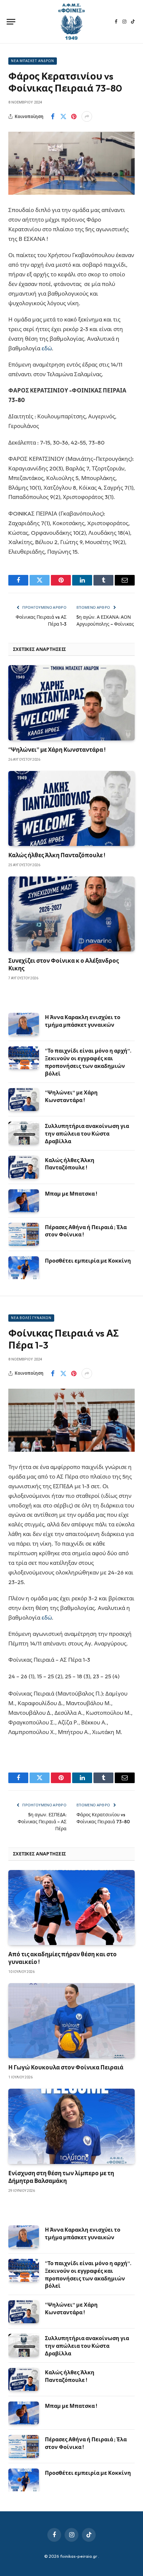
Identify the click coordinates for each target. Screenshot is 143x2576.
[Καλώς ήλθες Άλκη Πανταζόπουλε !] (71, 808)
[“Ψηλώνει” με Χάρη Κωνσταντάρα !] (71, 703)
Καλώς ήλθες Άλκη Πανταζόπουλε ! (57, 855)
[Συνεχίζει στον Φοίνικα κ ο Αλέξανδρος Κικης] (71, 914)
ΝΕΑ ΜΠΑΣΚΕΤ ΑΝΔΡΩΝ (33, 61)
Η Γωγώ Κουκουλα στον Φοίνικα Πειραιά (66, 2067)
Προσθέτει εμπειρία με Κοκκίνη (88, 1261)
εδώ (47, 348)
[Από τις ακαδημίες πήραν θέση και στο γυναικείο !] (71, 1908)
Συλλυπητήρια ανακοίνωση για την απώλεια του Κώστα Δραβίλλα (87, 1134)
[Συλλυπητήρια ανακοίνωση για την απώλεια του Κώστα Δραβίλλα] (24, 1133)
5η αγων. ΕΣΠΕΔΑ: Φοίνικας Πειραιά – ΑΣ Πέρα (42, 1822)
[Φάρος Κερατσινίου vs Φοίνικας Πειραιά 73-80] (71, 163)
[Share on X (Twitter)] (63, 116)
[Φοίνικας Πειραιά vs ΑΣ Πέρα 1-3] (71, 1420)
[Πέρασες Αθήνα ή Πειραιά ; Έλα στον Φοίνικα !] (24, 1234)
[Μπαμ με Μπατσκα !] (24, 1201)
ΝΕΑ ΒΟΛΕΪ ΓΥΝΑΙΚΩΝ (31, 1318)
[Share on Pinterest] (74, 116)
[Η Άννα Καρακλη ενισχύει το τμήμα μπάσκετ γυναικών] (24, 1024)
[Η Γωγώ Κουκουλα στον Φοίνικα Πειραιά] (71, 2021)
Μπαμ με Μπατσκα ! (71, 1194)
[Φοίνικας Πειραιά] (71, 22)
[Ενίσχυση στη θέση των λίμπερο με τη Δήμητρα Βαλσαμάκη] (71, 2126)
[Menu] (11, 22)
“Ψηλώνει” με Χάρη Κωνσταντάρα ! (57, 750)
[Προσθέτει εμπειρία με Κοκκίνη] (24, 1268)
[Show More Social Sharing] (87, 116)
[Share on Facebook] (53, 116)
